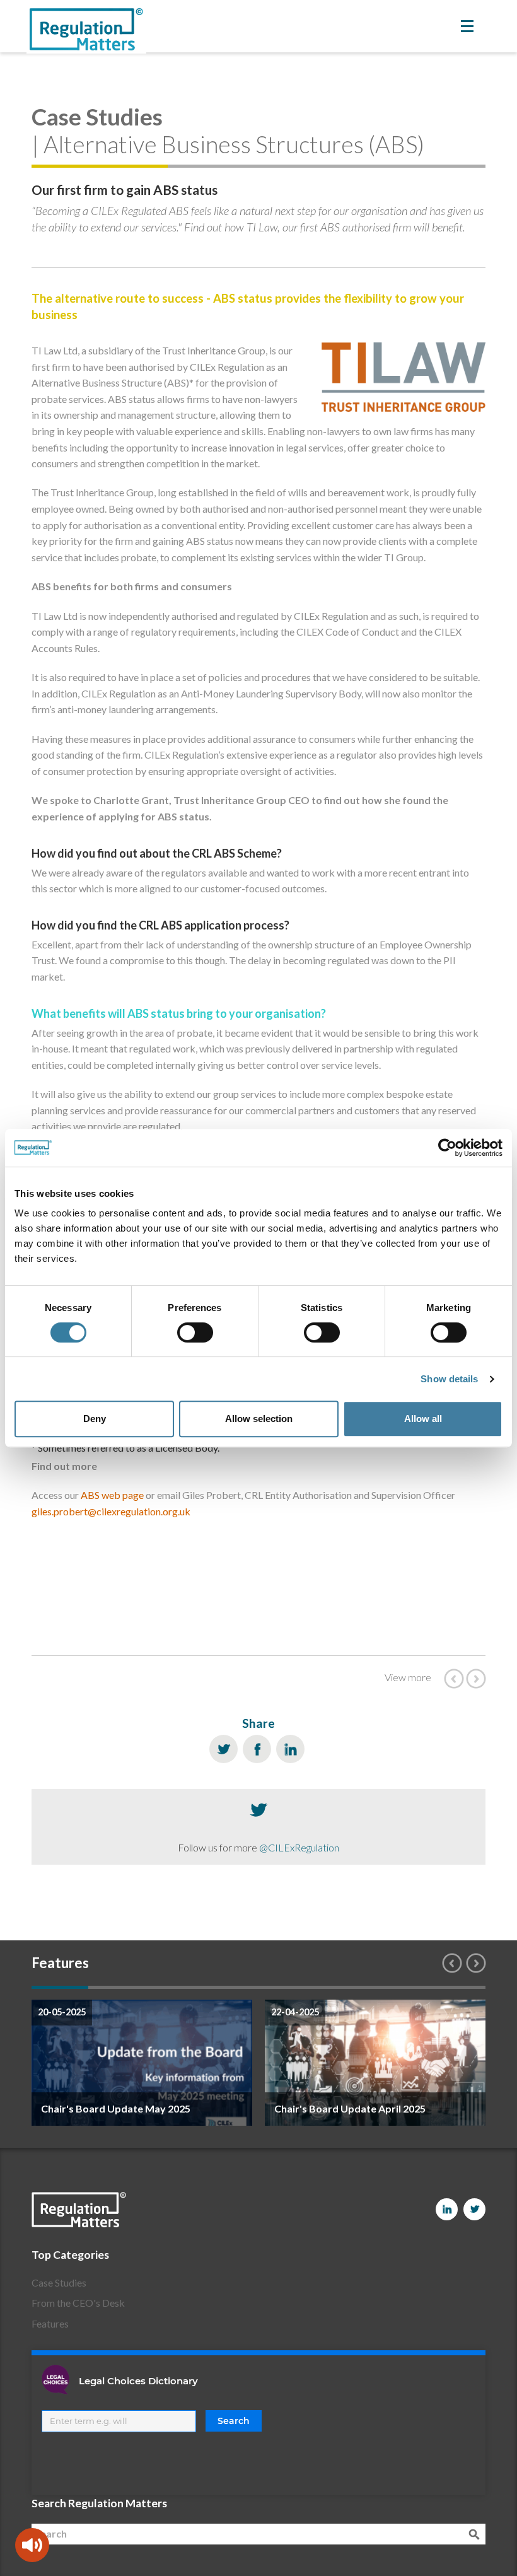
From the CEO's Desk (78, 2303)
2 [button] (117, 1987)
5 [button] (287, 1987)
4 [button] (230, 1987)
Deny (95, 1419)
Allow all (423, 1419)
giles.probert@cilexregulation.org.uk (111, 1511)
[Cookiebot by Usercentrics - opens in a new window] (447, 1148)
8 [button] (457, 1987)
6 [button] (344, 1987)
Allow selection (259, 1419)
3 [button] (173, 1987)
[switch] (195, 1332)
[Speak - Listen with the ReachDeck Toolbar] (32, 2545)
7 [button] (400, 1987)
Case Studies (59, 2282)
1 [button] (60, 1987)
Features (50, 2323)
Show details (449, 1379)
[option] (142, 2063)
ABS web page (112, 1495)
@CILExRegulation (299, 1847)
